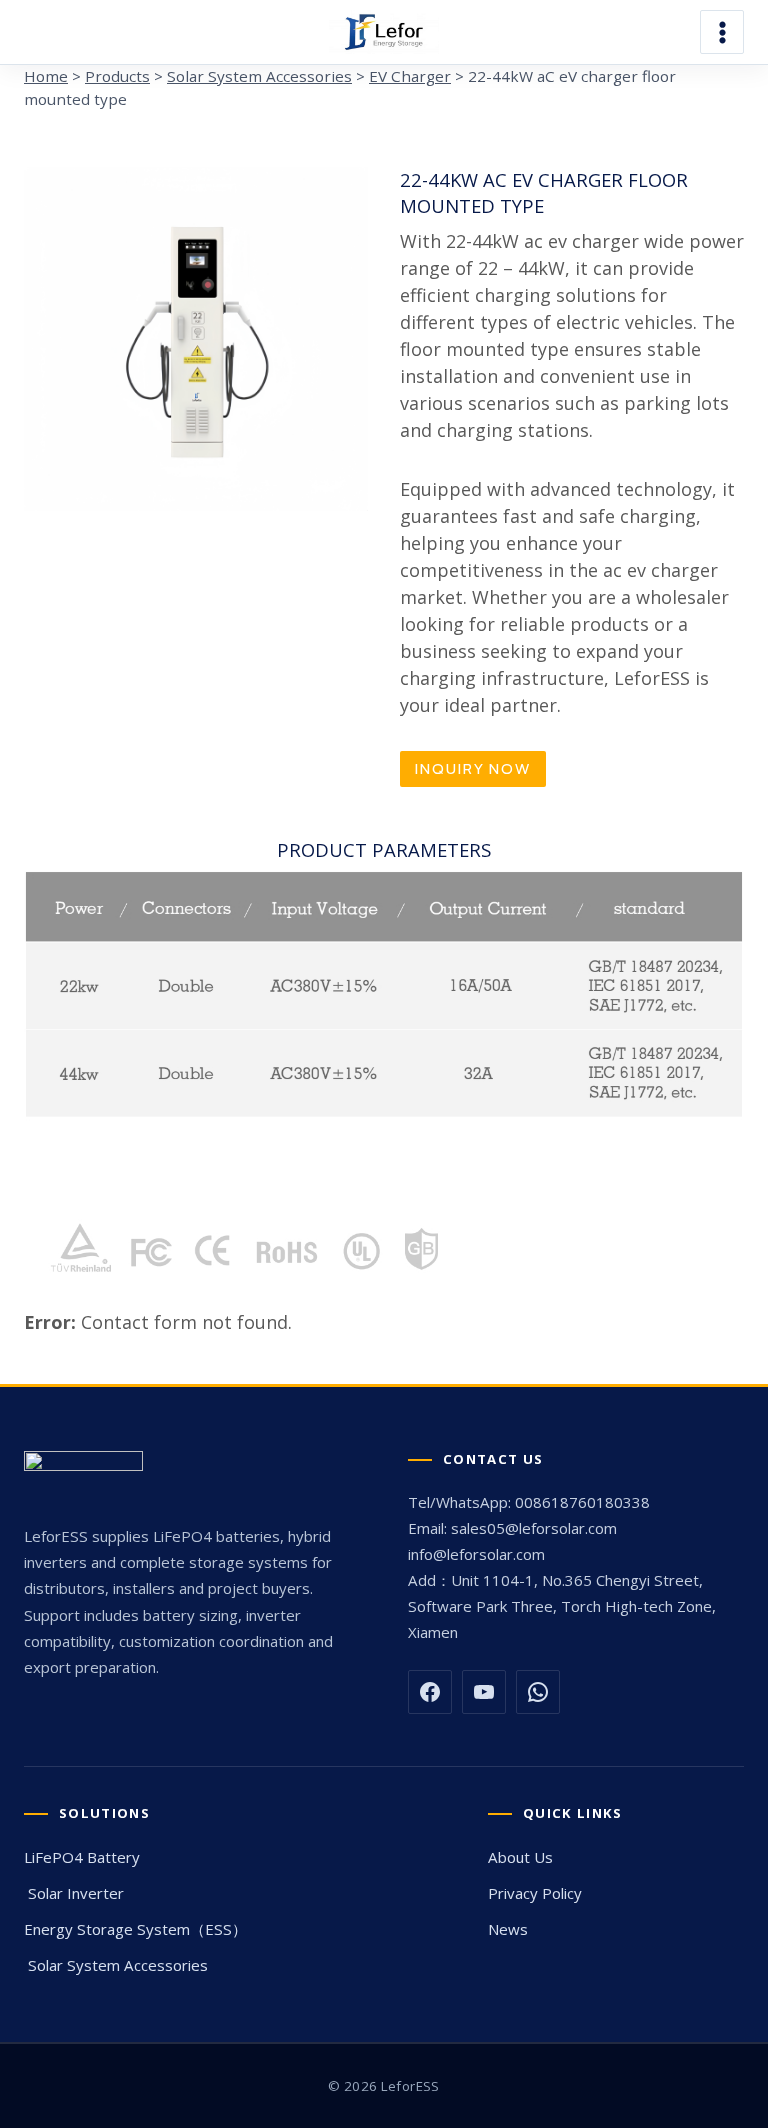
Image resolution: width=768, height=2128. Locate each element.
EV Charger (410, 76)
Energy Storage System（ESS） (135, 1929)
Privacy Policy (535, 1893)
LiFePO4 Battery (82, 1857)
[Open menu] (722, 32)
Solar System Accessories (259, 76)
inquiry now (473, 768)
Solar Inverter (74, 1893)
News (508, 1929)
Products (117, 76)
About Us (520, 1857)
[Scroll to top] (745, 1816)
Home (46, 76)
